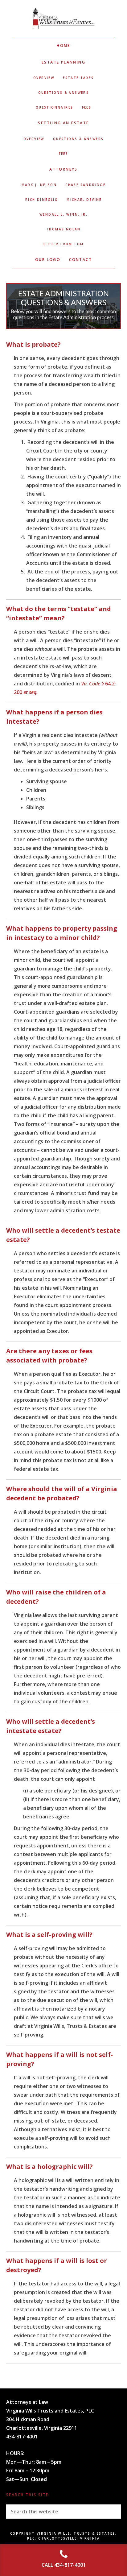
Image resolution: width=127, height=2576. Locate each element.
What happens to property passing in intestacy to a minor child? (62, 933)
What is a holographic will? (49, 2167)
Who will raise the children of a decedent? (56, 1597)
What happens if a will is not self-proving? (59, 2059)
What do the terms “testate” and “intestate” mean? (59, 613)
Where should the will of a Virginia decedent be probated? (62, 1493)
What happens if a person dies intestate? (54, 717)
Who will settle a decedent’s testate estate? (63, 1235)
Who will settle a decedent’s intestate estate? (51, 1726)
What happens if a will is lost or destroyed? (57, 2265)
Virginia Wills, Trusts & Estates (63, 19)
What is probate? (33, 344)
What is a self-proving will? (49, 1935)
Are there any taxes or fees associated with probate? (49, 1356)
